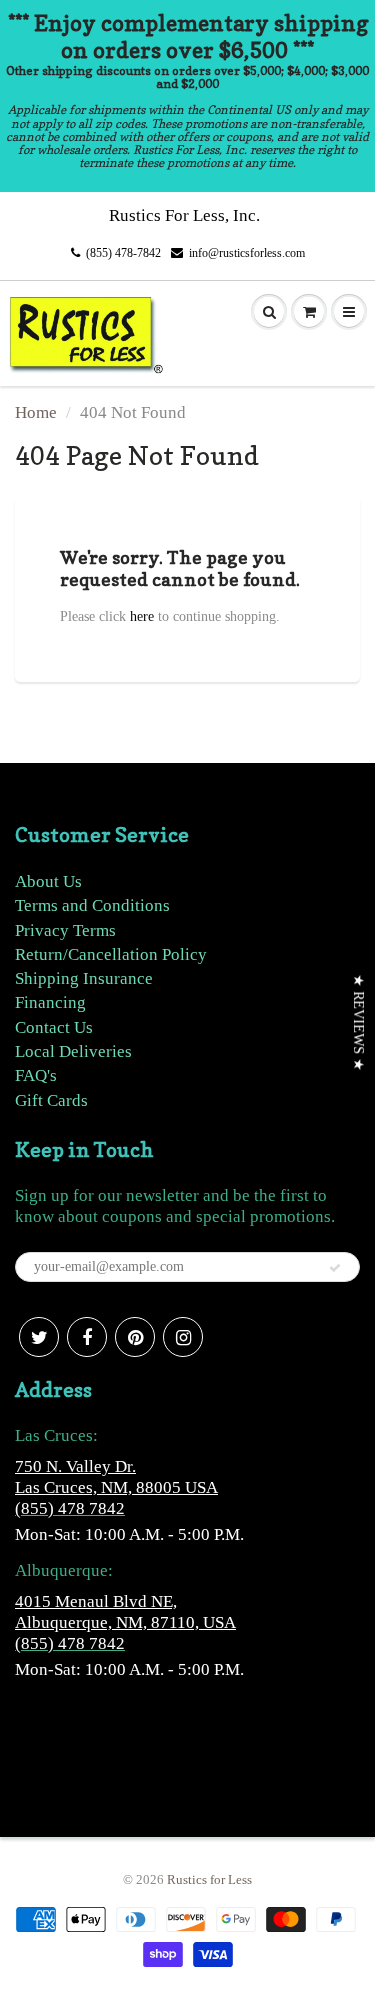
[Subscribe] (335, 1268)
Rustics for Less (209, 1879)
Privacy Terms (65, 930)
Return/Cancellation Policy (111, 954)
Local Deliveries (73, 1051)
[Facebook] (87, 1337)
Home (36, 412)
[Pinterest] (135, 1337)
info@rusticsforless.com (247, 253)
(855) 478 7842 (70, 1508)
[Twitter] (39, 1337)
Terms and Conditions (92, 905)
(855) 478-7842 (123, 253)
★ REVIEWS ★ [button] (358, 1022)
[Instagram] (183, 1337)
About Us (48, 881)
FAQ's (36, 1075)
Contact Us (54, 1027)
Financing (50, 1002)
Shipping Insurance (84, 978)
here (142, 616)
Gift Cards (51, 1100)
